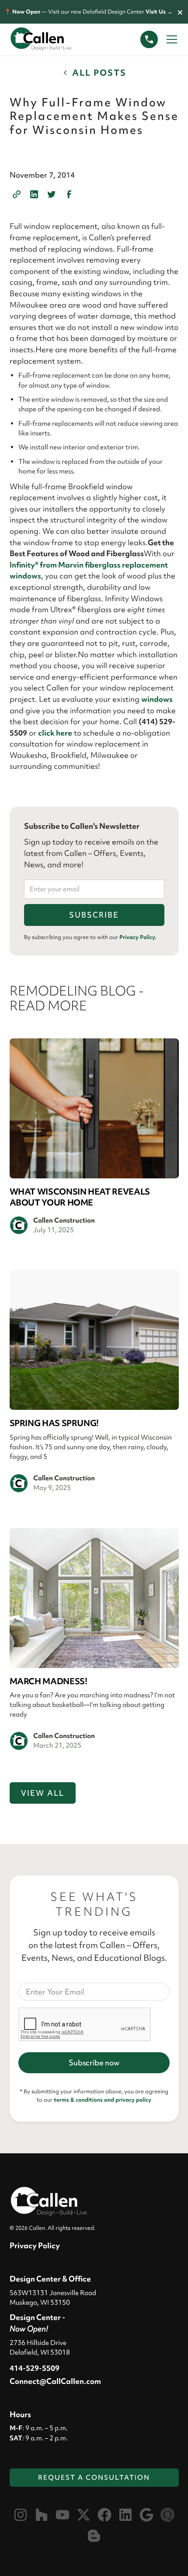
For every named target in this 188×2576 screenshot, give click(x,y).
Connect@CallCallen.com (55, 2381)
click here (55, 733)
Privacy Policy (35, 2245)
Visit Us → (159, 12)
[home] (49, 39)
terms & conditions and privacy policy (103, 2100)
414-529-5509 (35, 2368)
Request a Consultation (94, 2478)
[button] (170, 39)
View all (43, 1793)
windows (157, 699)
